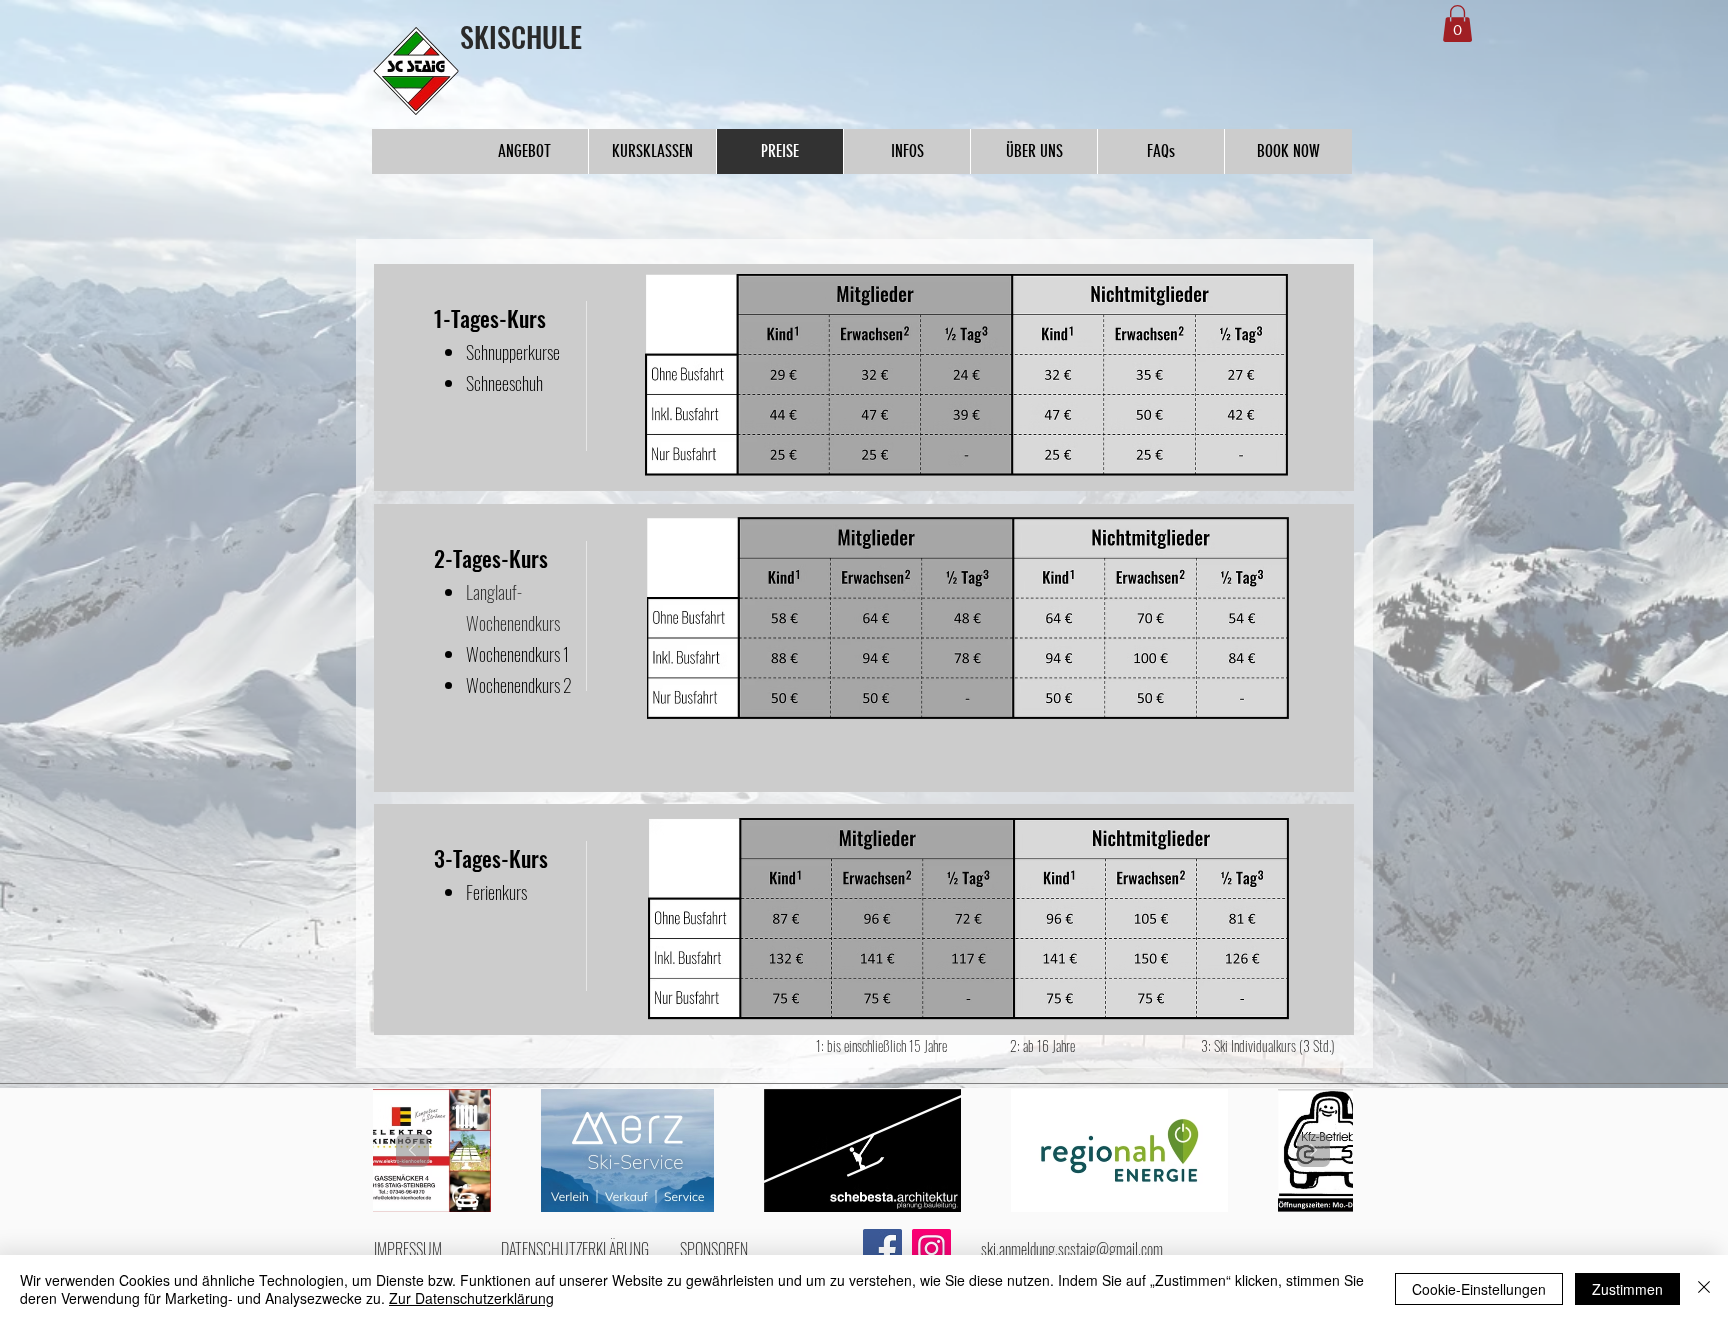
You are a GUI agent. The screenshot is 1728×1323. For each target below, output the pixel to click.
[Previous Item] (412, 1150)
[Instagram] (931, 1248)
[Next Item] (1313, 1150)
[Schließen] (1704, 1289)
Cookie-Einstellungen (1479, 1289)
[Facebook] (882, 1248)
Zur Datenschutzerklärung (471, 1298)
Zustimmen (1627, 1289)
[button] (1457, 23)
